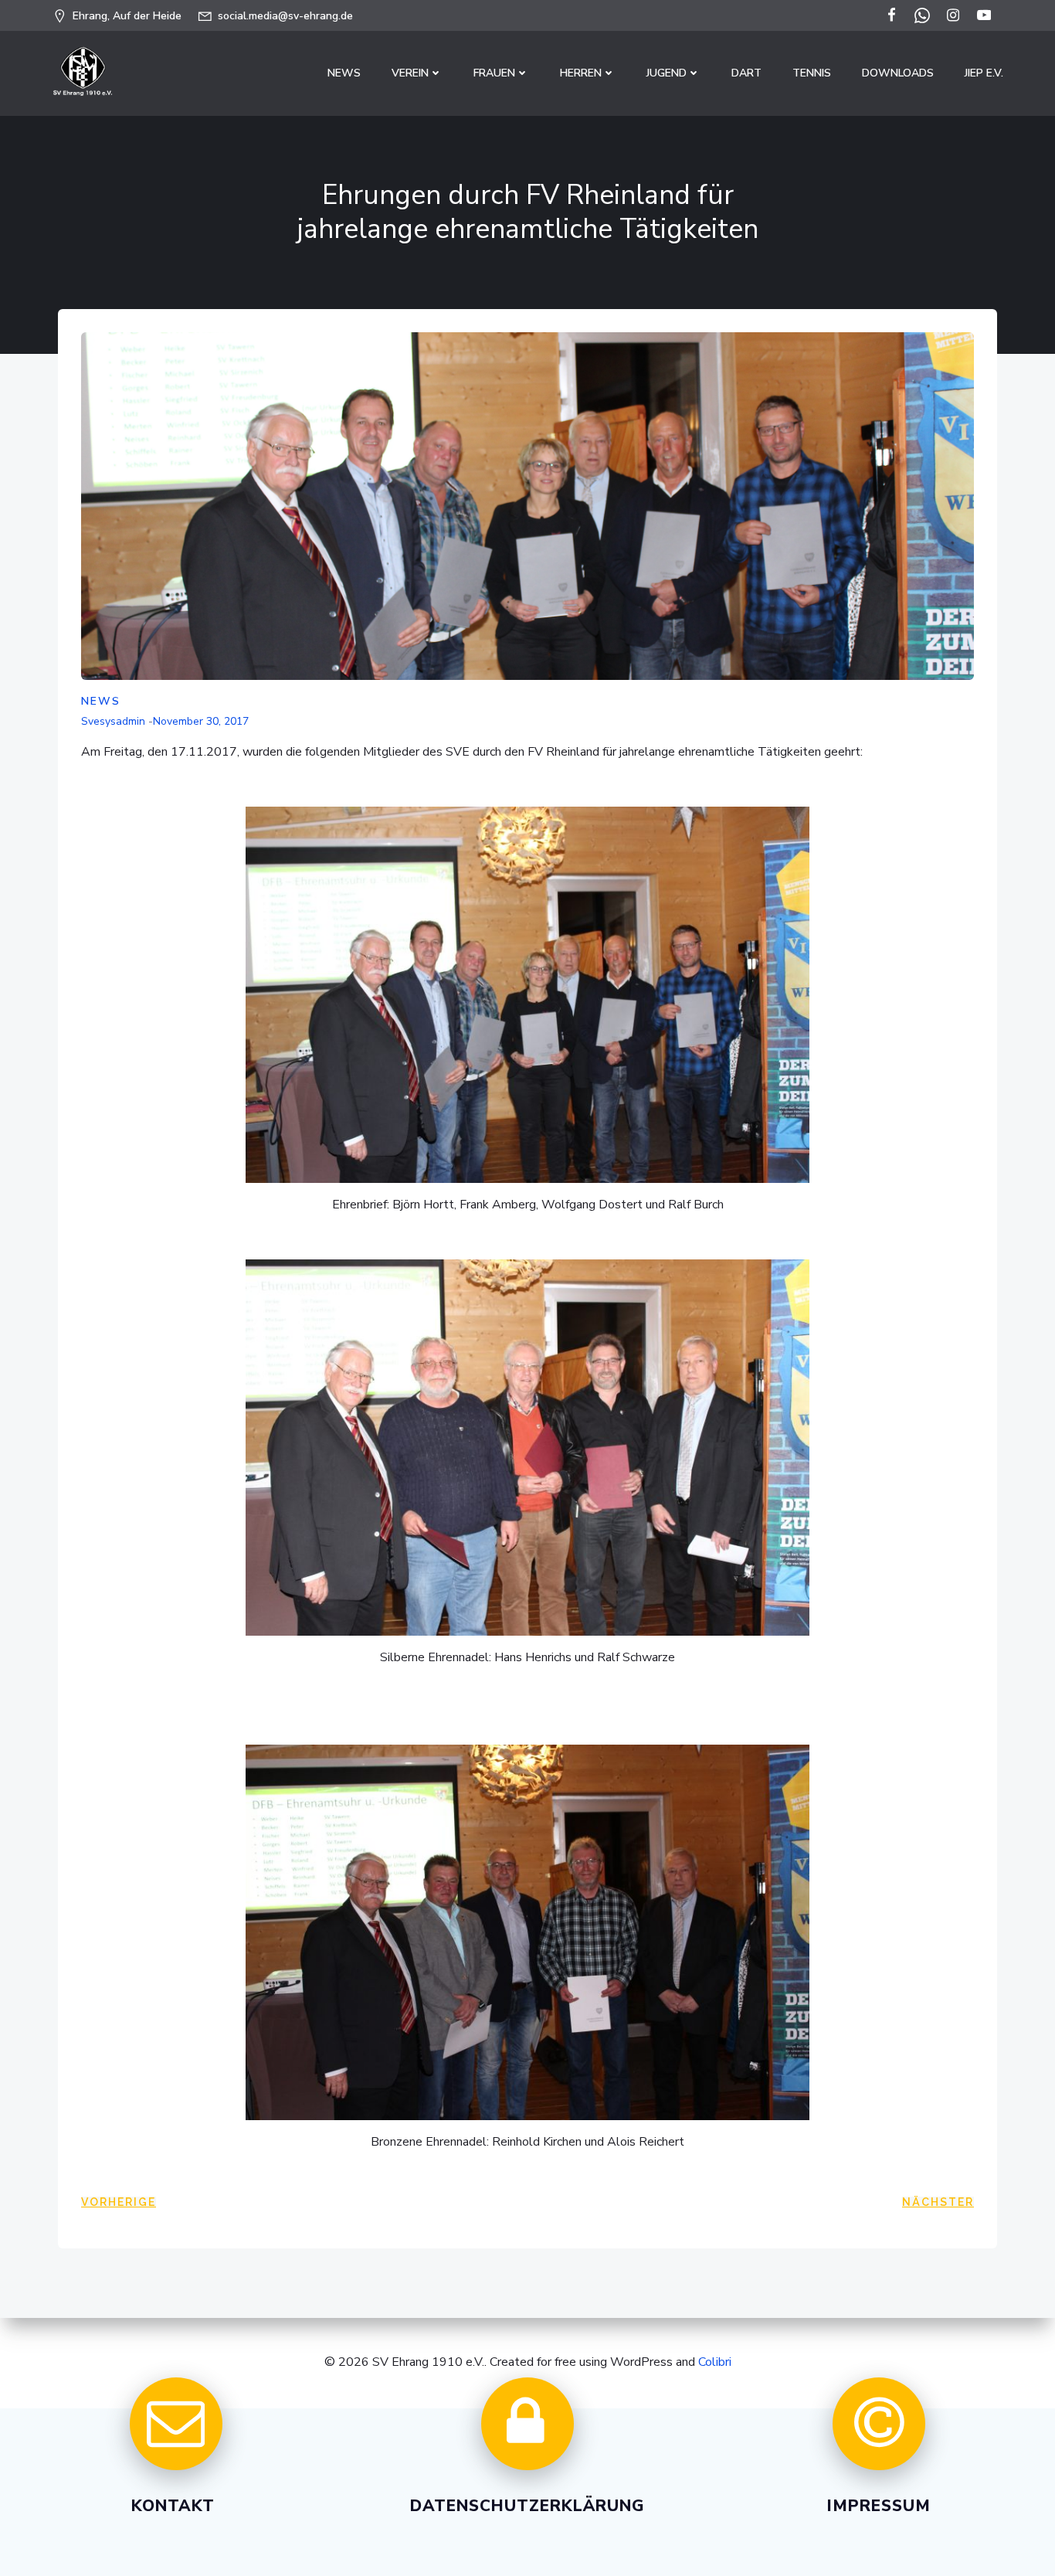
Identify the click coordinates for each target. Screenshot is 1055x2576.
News (344, 73)
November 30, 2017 (201, 721)
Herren (581, 73)
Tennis (812, 73)
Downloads (898, 73)
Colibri (715, 2362)
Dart (746, 73)
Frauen (494, 73)
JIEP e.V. (984, 73)
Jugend (667, 73)
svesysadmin (113, 721)
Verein (410, 73)
